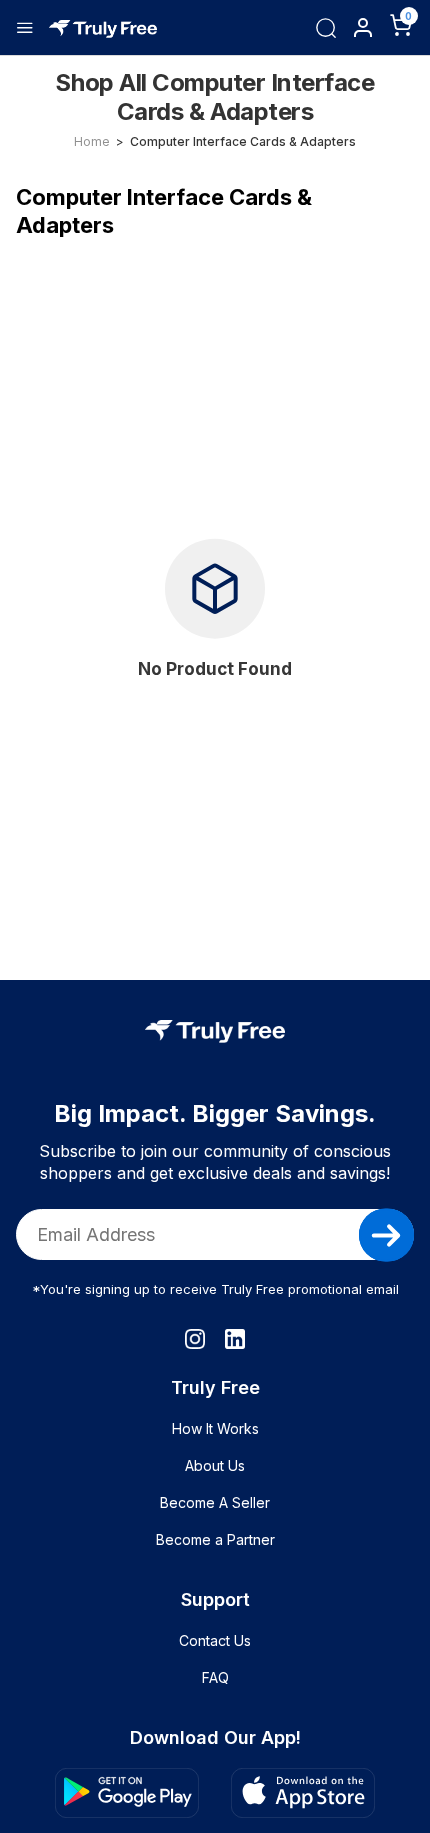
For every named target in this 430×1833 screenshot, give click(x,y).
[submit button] (386, 1235)
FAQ (215, 1677)
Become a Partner (215, 1539)
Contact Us (215, 1640)
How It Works (215, 1428)
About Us (215, 1465)
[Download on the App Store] (303, 1793)
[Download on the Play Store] (127, 1793)
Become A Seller (215, 1502)
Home (92, 141)
